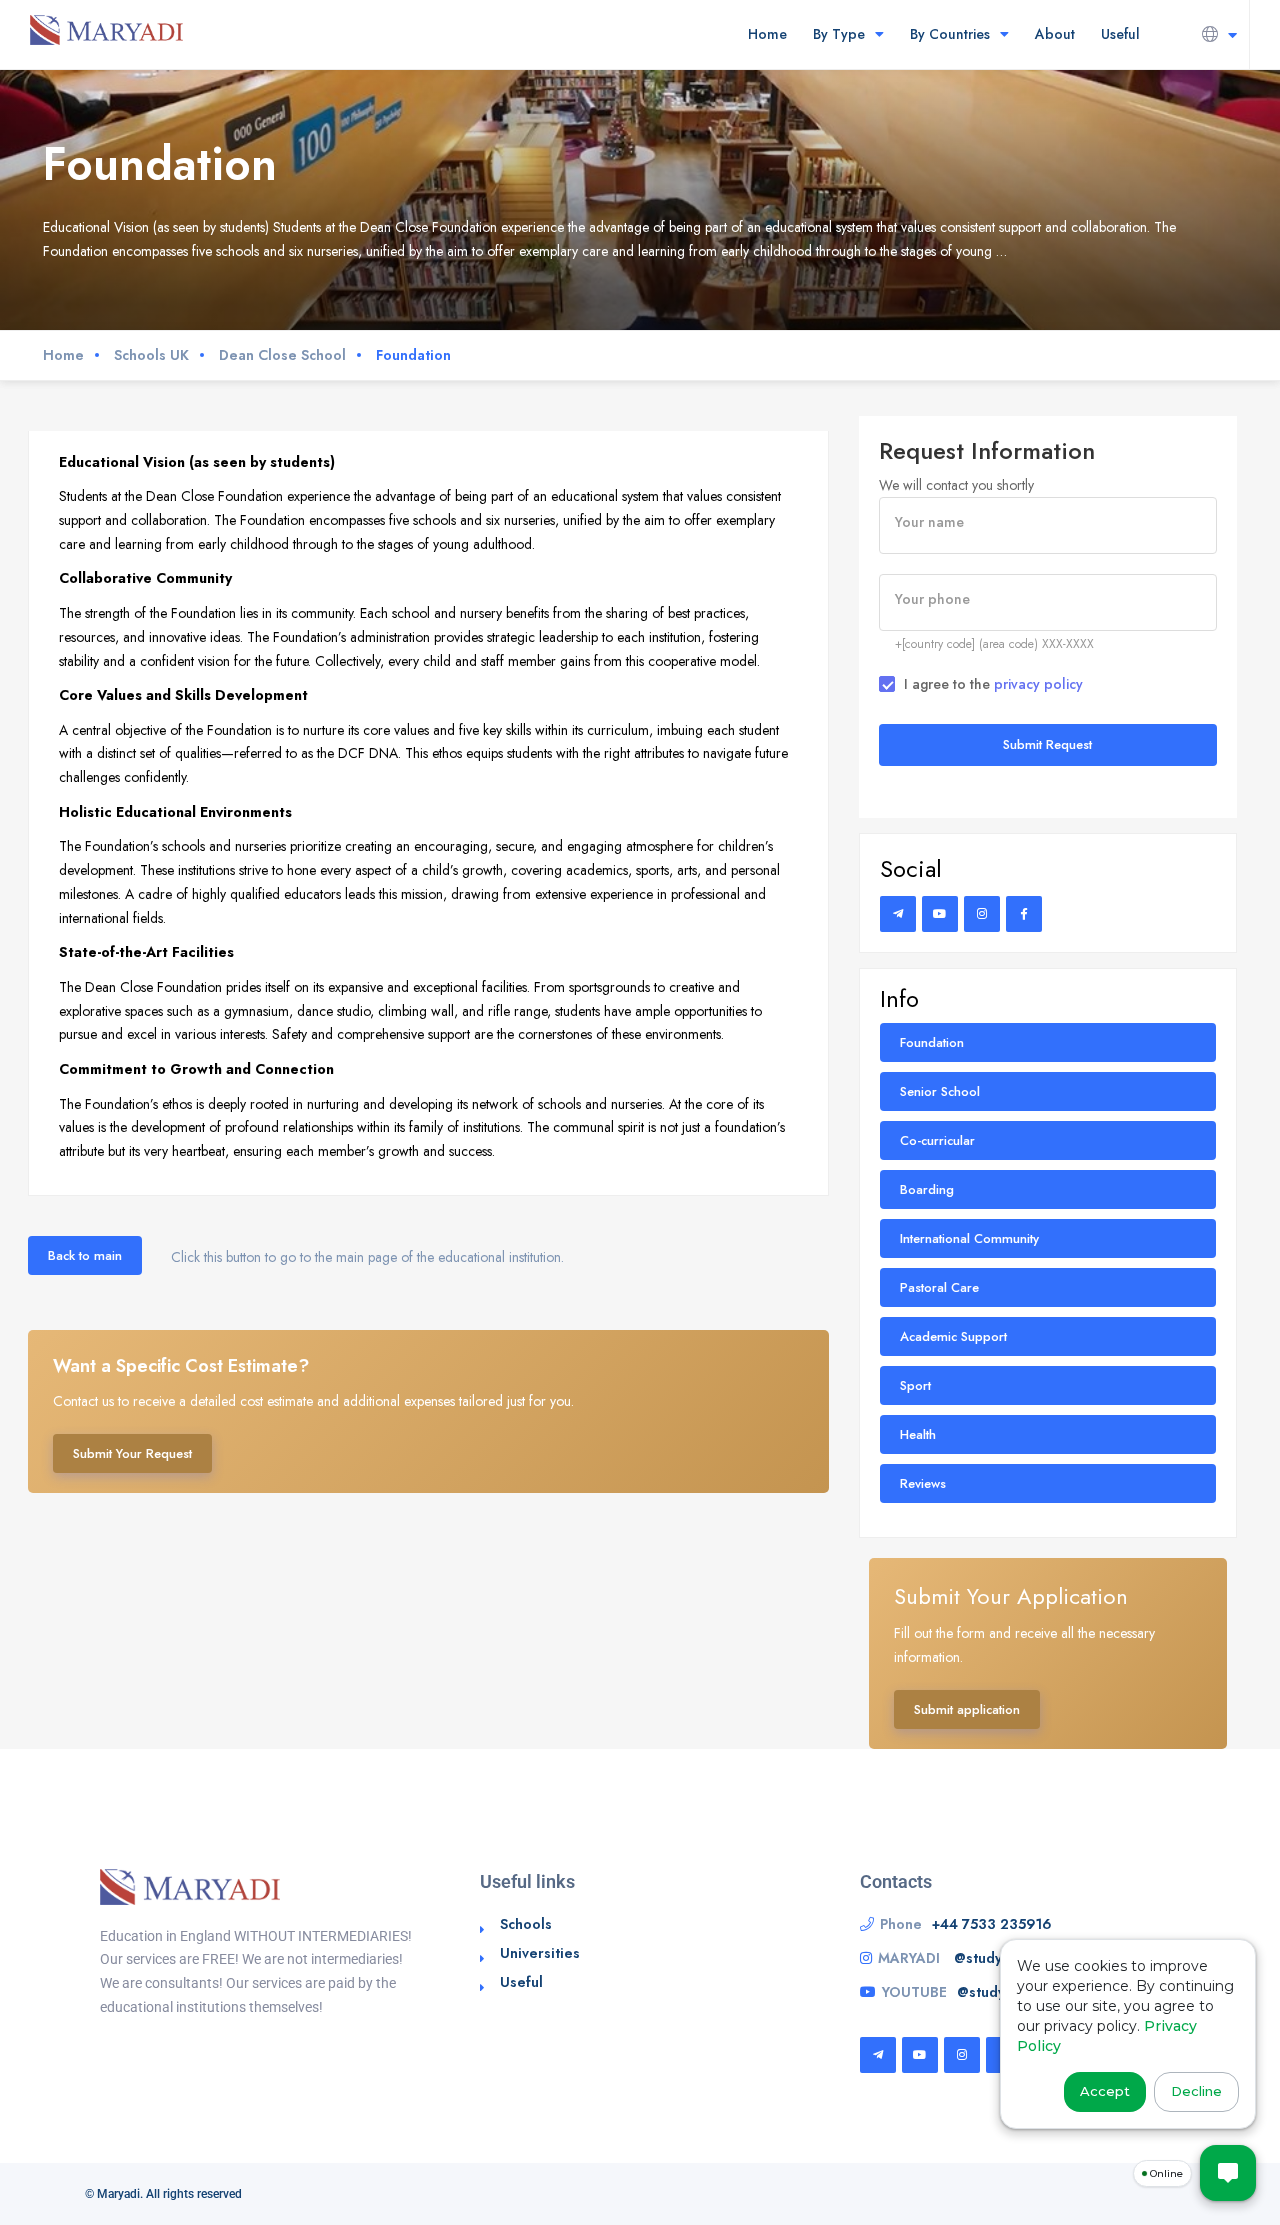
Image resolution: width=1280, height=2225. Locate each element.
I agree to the (993, 684)
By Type (839, 34)
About (1055, 34)
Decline (1196, 2091)
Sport (915, 1385)
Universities (540, 1953)
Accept (1105, 2091)
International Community (969, 1238)
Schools (526, 1924)
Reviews (923, 1483)
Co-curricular (937, 1140)
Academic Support (953, 1336)
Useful (1120, 34)
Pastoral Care (939, 1287)
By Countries (950, 34)
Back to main (85, 1255)
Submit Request (1047, 744)
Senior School (940, 1091)
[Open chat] (1228, 2173)
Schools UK (151, 355)
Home (767, 34)
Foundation (932, 1042)
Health (918, 1434)
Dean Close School (282, 355)
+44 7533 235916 (992, 1924)
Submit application (967, 1709)
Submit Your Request (132, 1453)
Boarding (927, 1189)
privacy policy (1038, 684)
